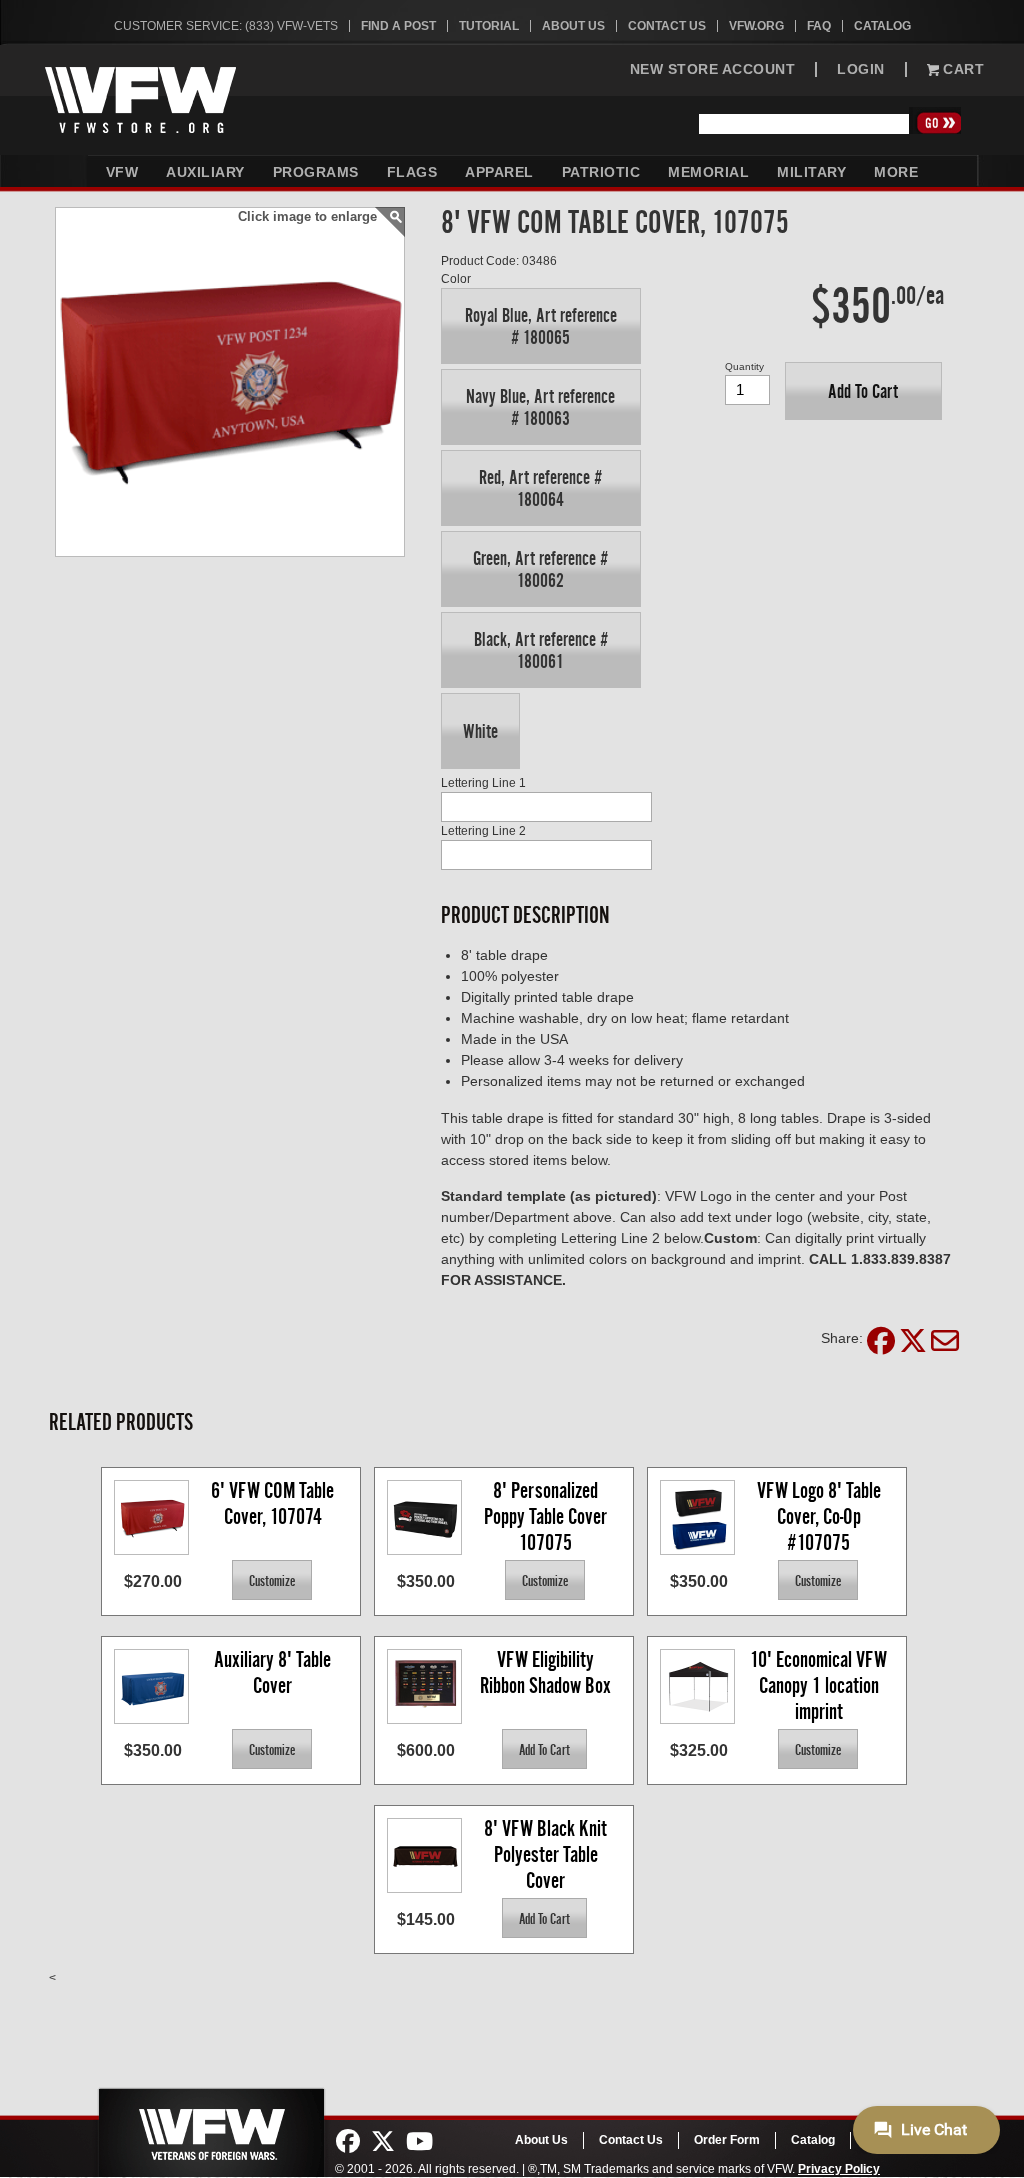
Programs (316, 172)
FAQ (819, 26)
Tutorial (489, 26)
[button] (541, 326)
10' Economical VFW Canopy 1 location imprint (820, 1684)
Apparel (499, 172)
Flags (412, 172)
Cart (962, 69)
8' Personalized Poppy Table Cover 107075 (547, 1515)
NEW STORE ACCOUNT (713, 69)
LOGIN (861, 69)
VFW (122, 172)
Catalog (882, 26)
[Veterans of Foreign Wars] (210, 2127)
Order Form (727, 2140)
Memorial (708, 172)
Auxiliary (205, 172)
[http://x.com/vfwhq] (383, 2142)
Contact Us (667, 26)
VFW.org (756, 26)
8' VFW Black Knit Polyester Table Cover (547, 1853)
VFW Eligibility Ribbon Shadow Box (545, 1672)
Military (811, 172)
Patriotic (601, 172)
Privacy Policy (839, 2169)
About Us (573, 26)
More (896, 172)
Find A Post (398, 26)
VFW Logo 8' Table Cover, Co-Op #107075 (821, 1515)
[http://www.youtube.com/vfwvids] (419, 2142)
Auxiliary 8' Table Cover (274, 1672)
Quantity (744, 366)
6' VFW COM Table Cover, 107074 (274, 1503)
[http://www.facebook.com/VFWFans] (348, 2142)
